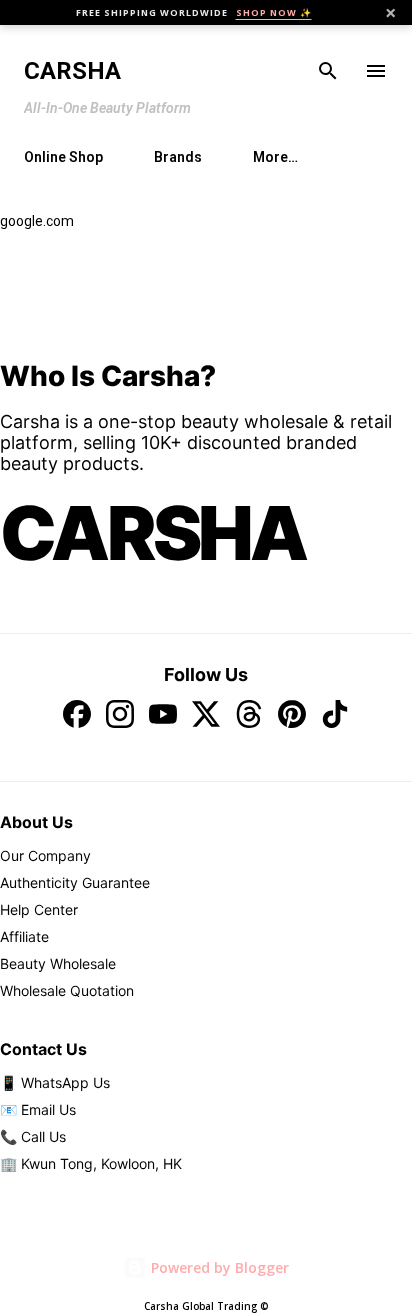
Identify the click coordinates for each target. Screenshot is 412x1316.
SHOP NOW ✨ (274, 12)
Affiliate (24, 936)
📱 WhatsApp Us (55, 1082)
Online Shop (63, 157)
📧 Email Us (38, 1109)
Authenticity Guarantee (75, 882)
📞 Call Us (33, 1136)
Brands (178, 157)
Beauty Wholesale (58, 963)
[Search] (328, 71)
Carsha (72, 71)
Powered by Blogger (218, 1267)
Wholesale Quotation (67, 990)
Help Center (39, 909)
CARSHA (153, 533)
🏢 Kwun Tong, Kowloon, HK (91, 1163)
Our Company (45, 855)
